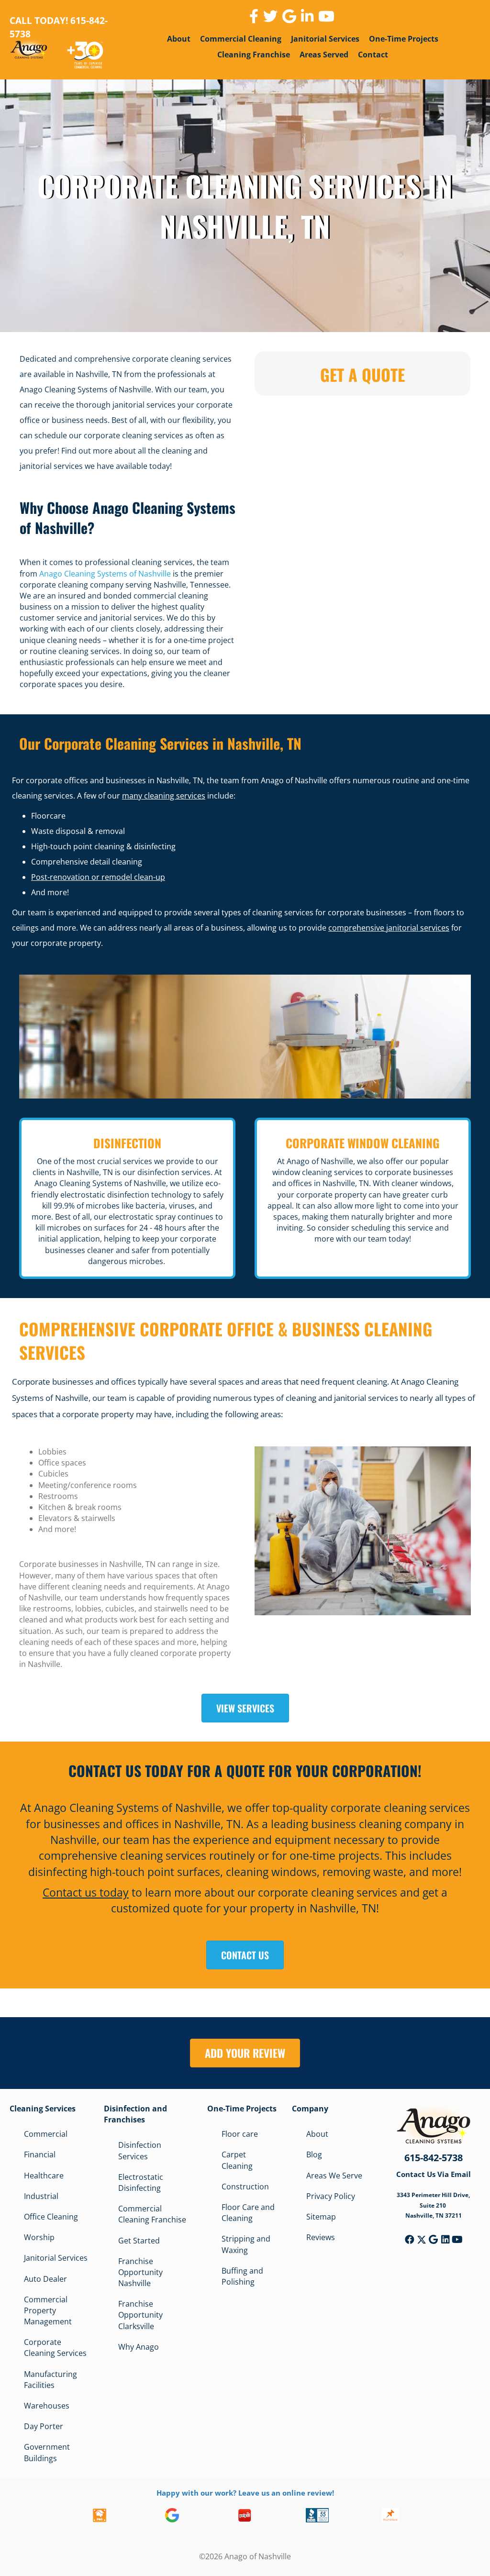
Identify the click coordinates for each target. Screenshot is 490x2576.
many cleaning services (164, 796)
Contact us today (86, 1892)
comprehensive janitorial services (389, 928)
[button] (410, 2240)
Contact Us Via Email (434, 2174)
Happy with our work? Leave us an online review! (245, 2492)
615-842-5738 (434, 2158)
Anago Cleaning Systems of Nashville (105, 574)
